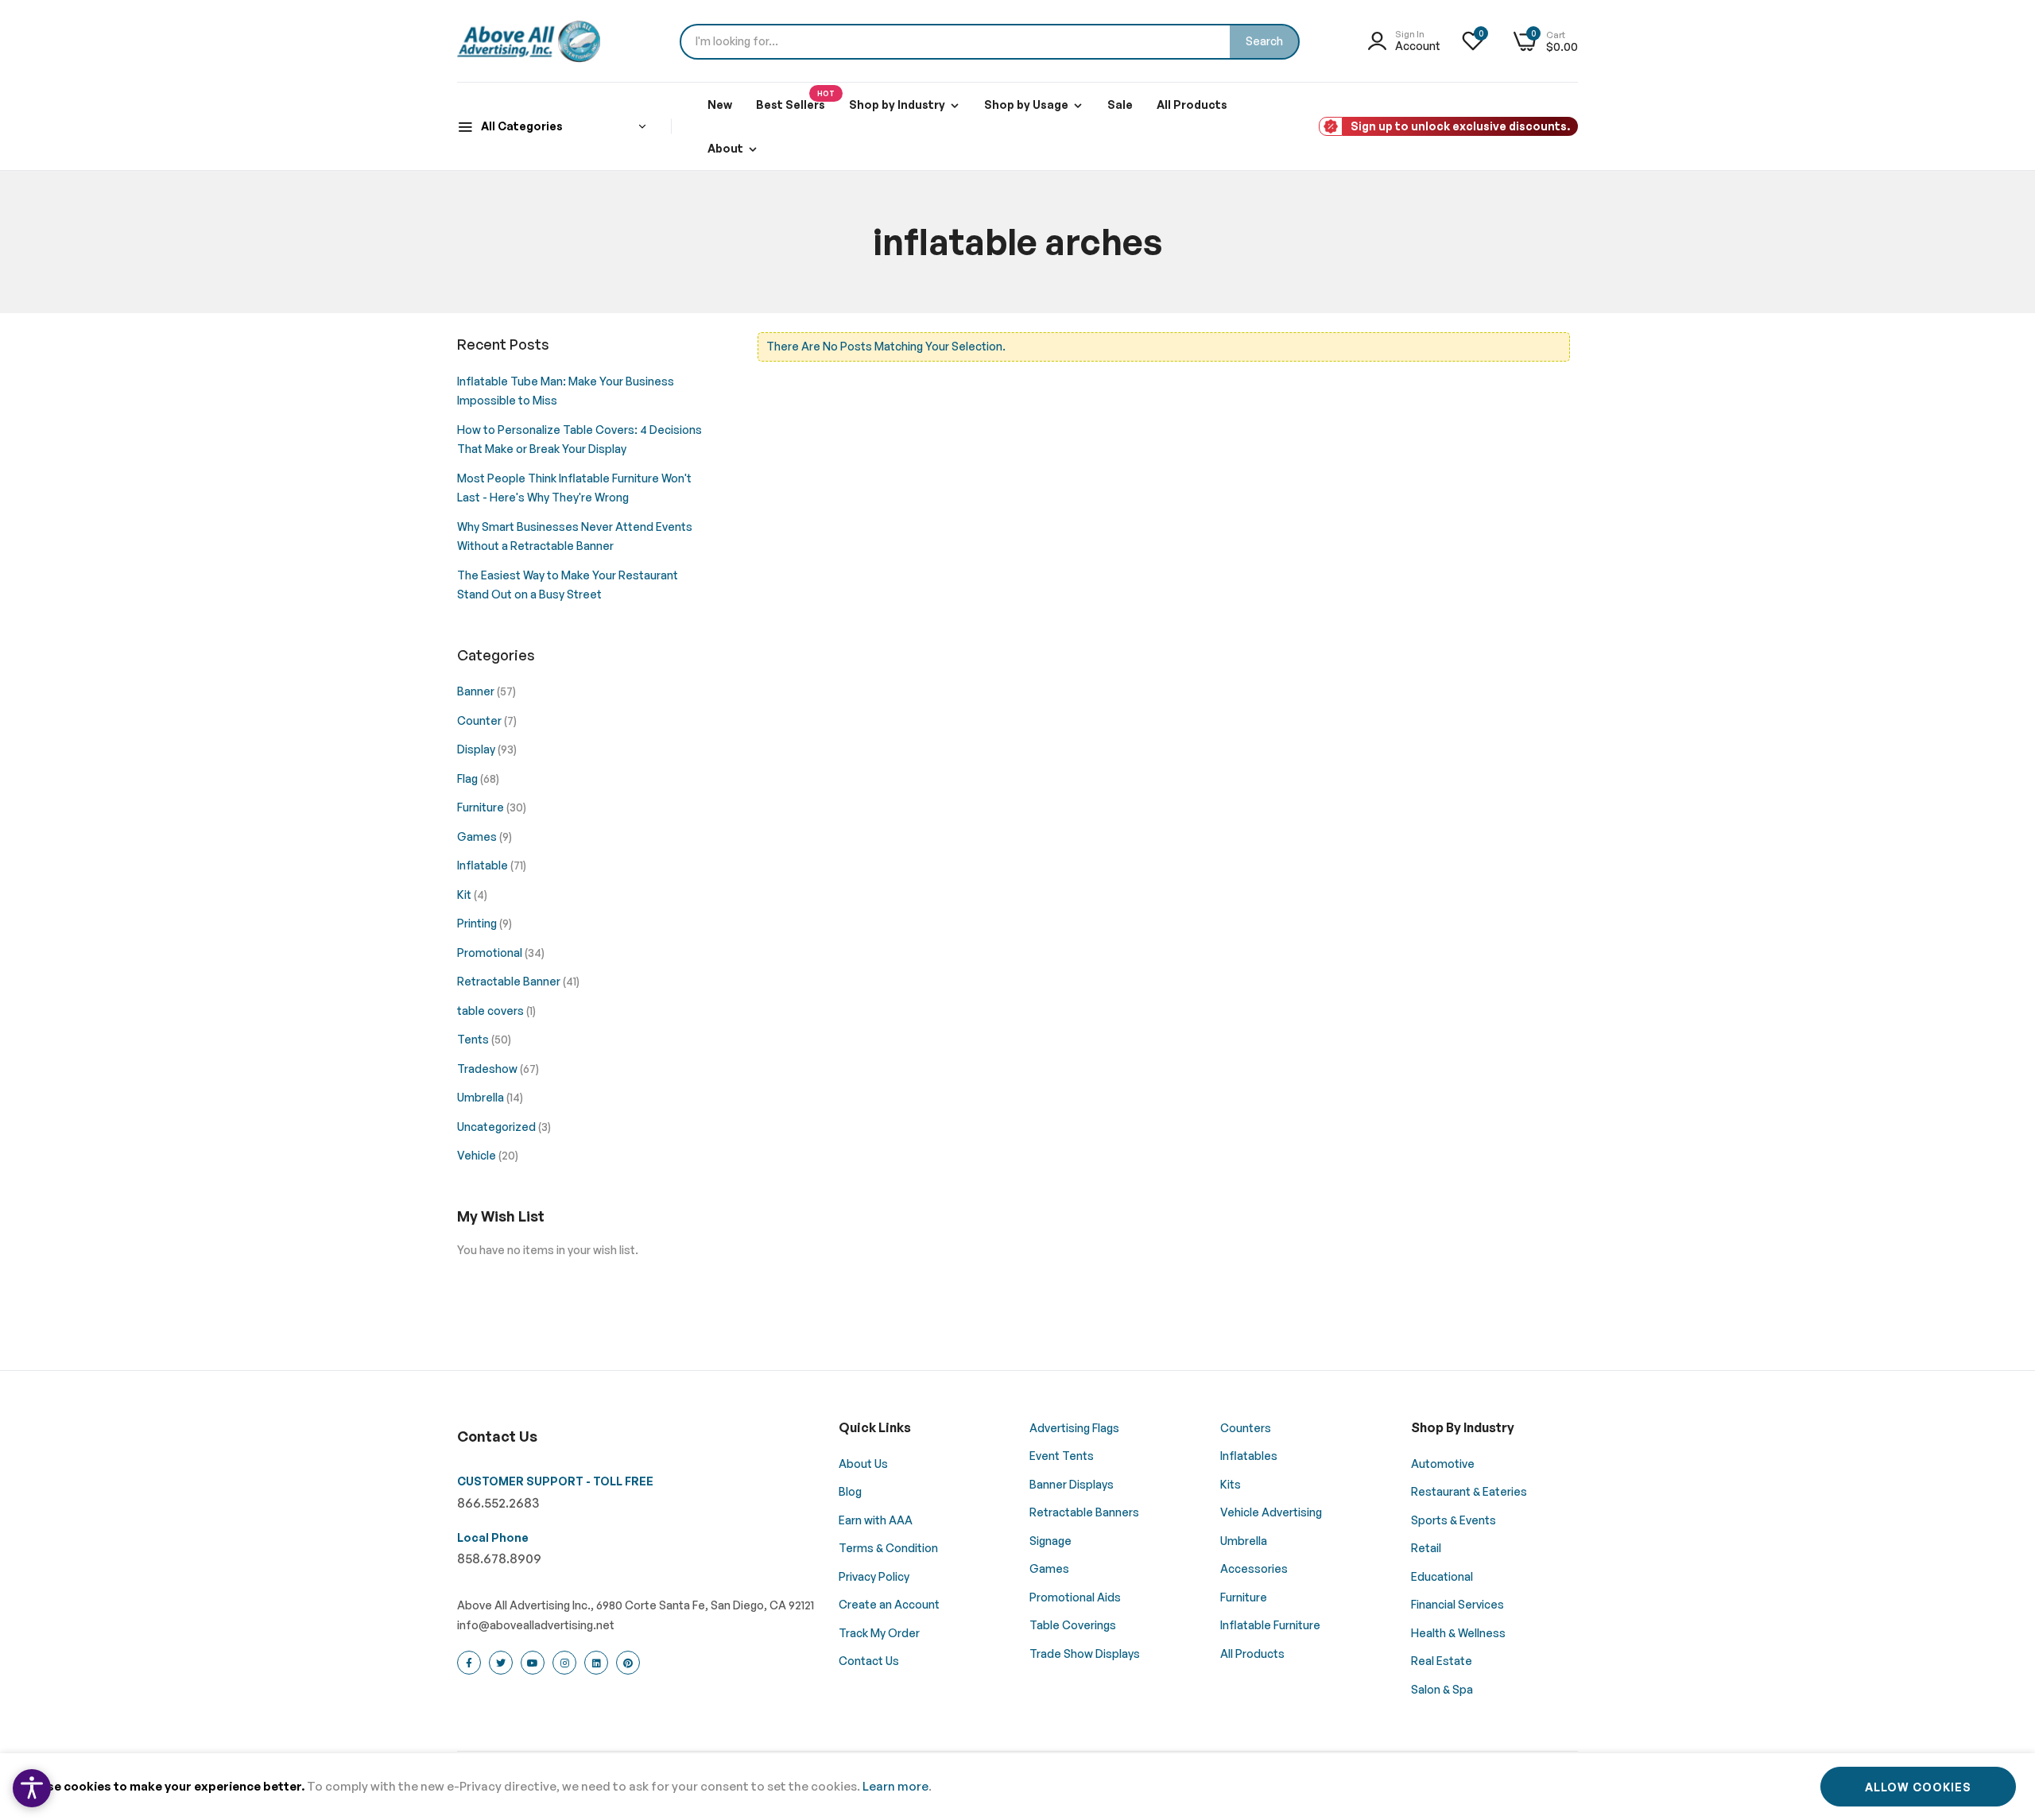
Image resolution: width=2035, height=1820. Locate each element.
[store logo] (529, 41)
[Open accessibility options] (32, 1788)
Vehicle (478, 1155)
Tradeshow (488, 1069)
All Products (1192, 105)
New (720, 105)
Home (944, 322)
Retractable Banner (510, 981)
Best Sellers (795, 100)
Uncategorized (498, 1127)
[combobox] (990, 42)
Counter (481, 720)
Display (477, 749)
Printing (478, 923)
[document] (1017, 1787)
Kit (465, 895)
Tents (474, 1039)
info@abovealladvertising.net (536, 1625)
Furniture (482, 807)
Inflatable (484, 865)
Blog (990, 322)
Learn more (895, 1786)
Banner (477, 691)
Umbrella (482, 1097)
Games (478, 836)
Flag (469, 778)
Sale (1120, 105)
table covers (492, 1011)
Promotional (491, 953)
